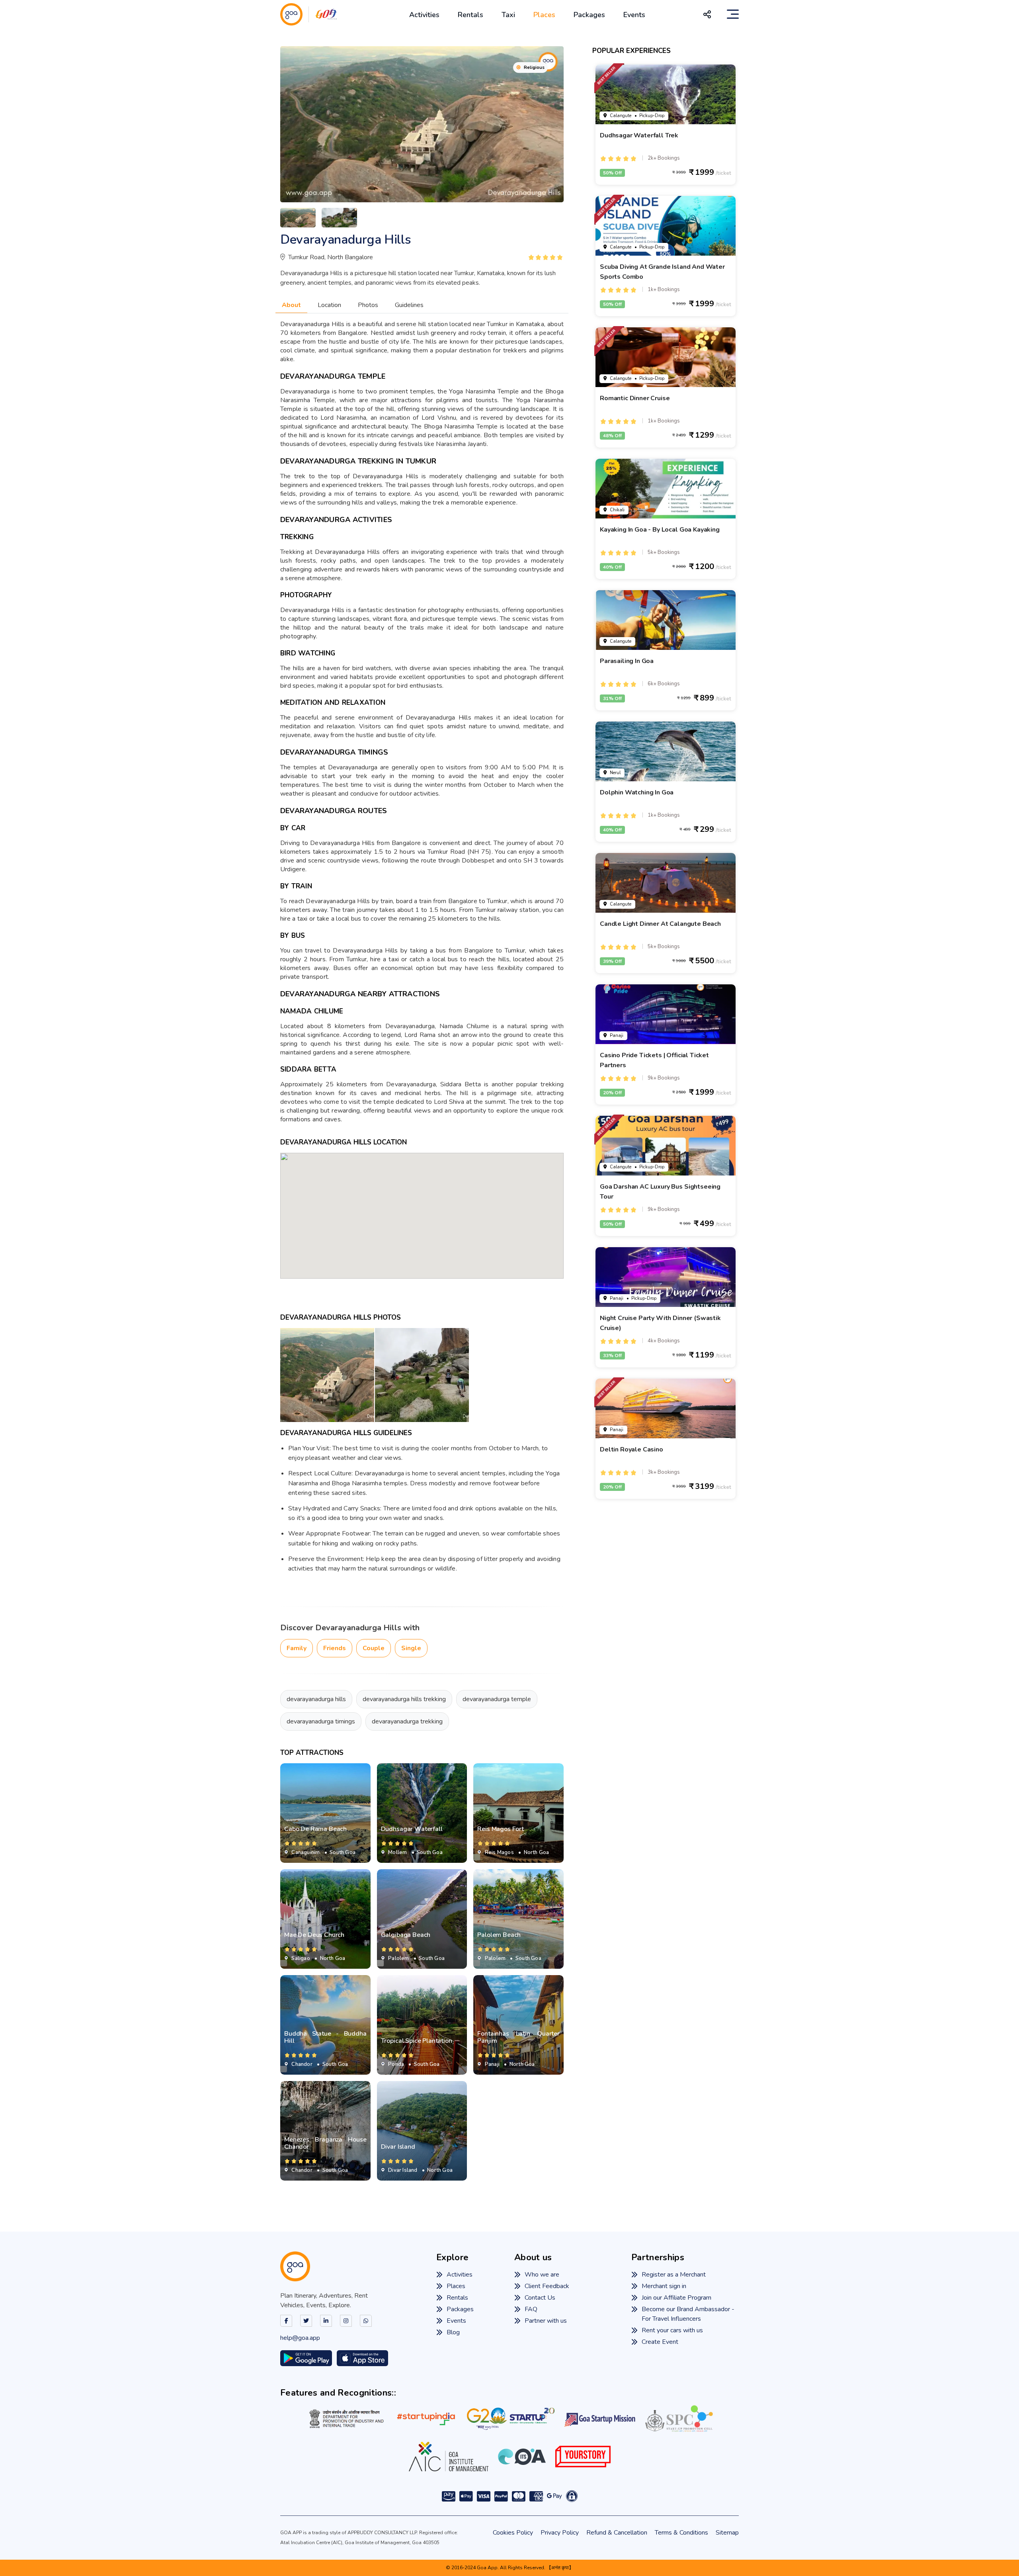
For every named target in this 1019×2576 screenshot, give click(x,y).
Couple (374, 1648)
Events (634, 15)
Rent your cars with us (672, 2330)
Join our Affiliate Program (676, 2298)
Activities (424, 15)
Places (544, 15)
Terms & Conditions (681, 2533)
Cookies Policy (513, 2533)
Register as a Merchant (674, 2275)
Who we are (542, 2275)
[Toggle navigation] (733, 14)
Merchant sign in (664, 2286)
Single (411, 1648)
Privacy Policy (560, 2533)
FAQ (531, 2309)
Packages (589, 15)
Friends (335, 1648)
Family (297, 1648)
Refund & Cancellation (617, 2533)
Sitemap (727, 2533)
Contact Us (540, 2298)
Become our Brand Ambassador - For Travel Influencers (688, 2314)
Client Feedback (547, 2286)
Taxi (508, 15)
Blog (453, 2332)
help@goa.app (300, 2338)
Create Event (660, 2342)
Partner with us (546, 2321)
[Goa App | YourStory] (583, 2457)
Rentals (470, 15)
